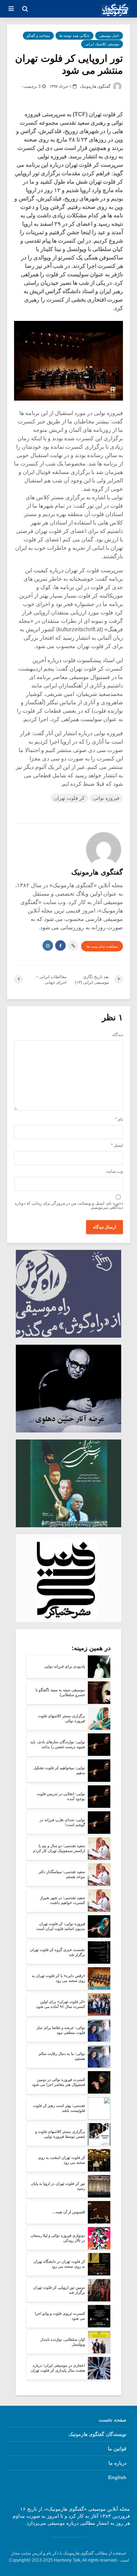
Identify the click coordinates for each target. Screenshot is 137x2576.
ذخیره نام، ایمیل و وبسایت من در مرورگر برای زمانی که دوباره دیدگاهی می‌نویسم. (69, 1205)
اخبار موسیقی (109, 36)
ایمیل (117, 1145)
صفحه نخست (113, 2420)
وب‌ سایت (114, 1171)
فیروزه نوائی (106, 798)
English (117, 2477)
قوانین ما (117, 2449)
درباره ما (118, 2463)
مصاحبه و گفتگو (38, 36)
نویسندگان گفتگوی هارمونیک (97, 2434)
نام (119, 1119)
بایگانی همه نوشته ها (74, 36)
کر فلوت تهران (69, 798)
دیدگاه (118, 1035)
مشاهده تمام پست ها (102, 946)
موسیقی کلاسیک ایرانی (102, 44)
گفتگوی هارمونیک (96, 86)
